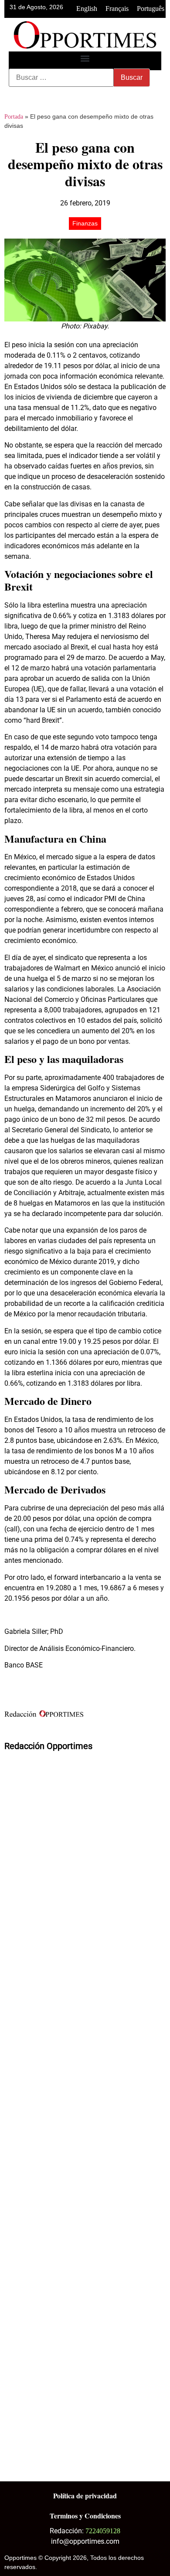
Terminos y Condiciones (85, 2516)
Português (151, 9)
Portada (14, 117)
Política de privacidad (85, 2496)
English (87, 9)
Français (117, 9)
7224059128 (103, 2531)
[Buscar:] (61, 78)
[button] (85, 59)
